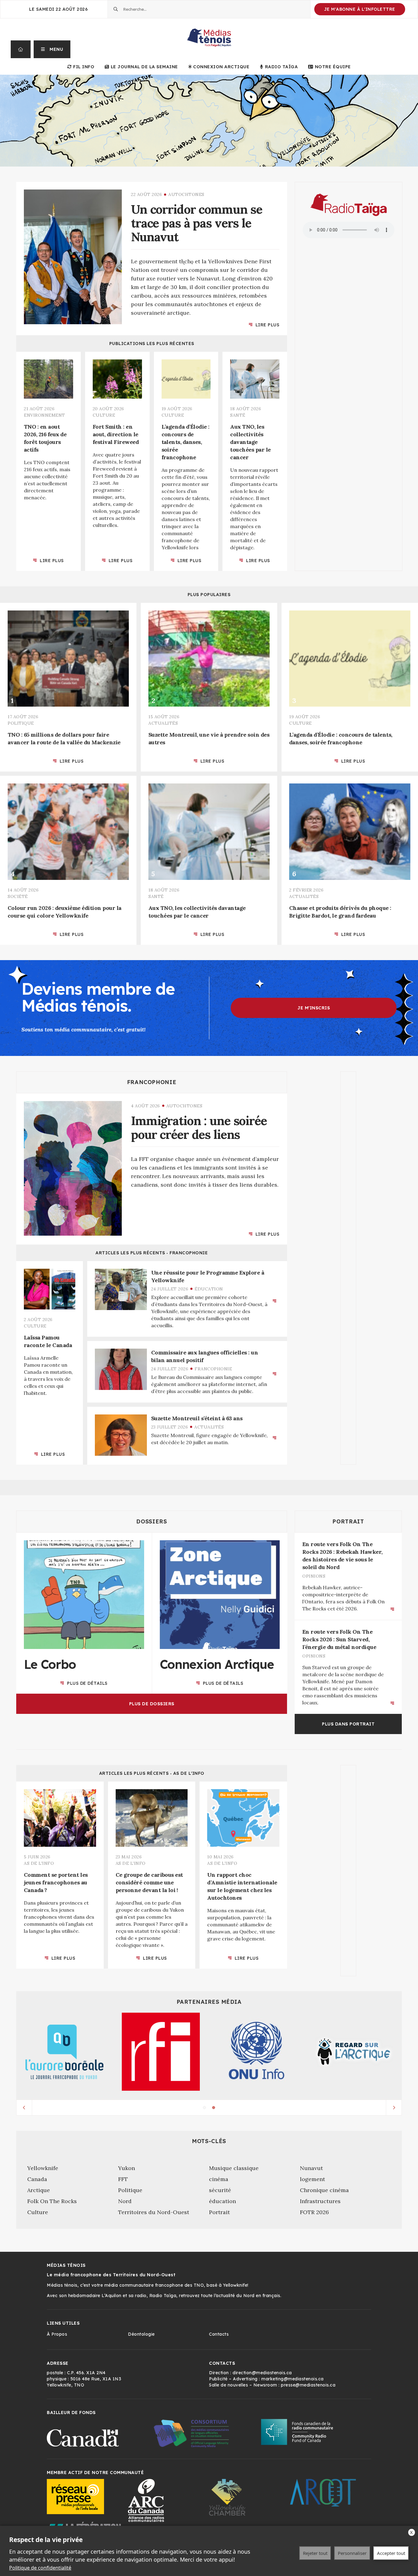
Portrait (348, 1521)
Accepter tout (391, 2553)
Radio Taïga (281, 67)
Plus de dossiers (152, 1703)
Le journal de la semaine (144, 67)
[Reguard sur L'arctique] (354, 2052)
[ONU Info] (257, 2052)
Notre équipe (333, 67)
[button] (52, 49)
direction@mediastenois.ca (262, 2373)
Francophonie (152, 1082)
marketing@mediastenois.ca (293, 2379)
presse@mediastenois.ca (308, 2385)
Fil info (84, 67)
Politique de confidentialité (40, 2568)
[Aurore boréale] (64, 2052)
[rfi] (161, 2052)
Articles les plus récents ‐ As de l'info (152, 1773)
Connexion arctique (221, 67)
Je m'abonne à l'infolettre (360, 9)
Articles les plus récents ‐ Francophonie (152, 1253)
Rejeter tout (315, 2553)
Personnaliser (352, 2553)
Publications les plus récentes (152, 344)
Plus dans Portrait (348, 1724)
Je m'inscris (314, 1008)
